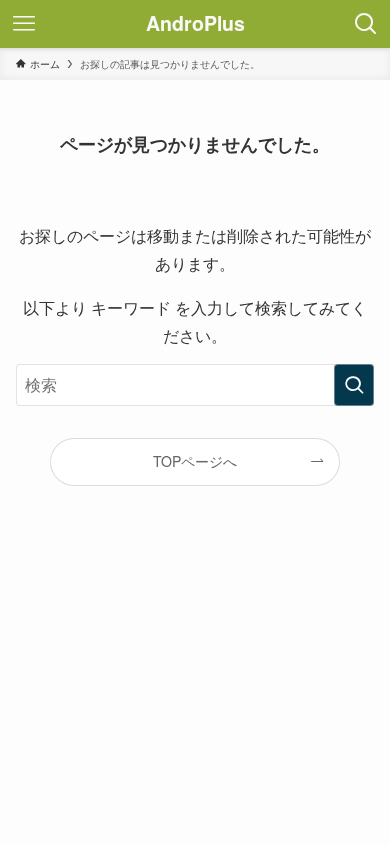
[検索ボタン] (366, 24)
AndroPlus (195, 24)
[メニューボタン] (24, 24)
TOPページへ (195, 461)
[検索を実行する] (354, 384)
